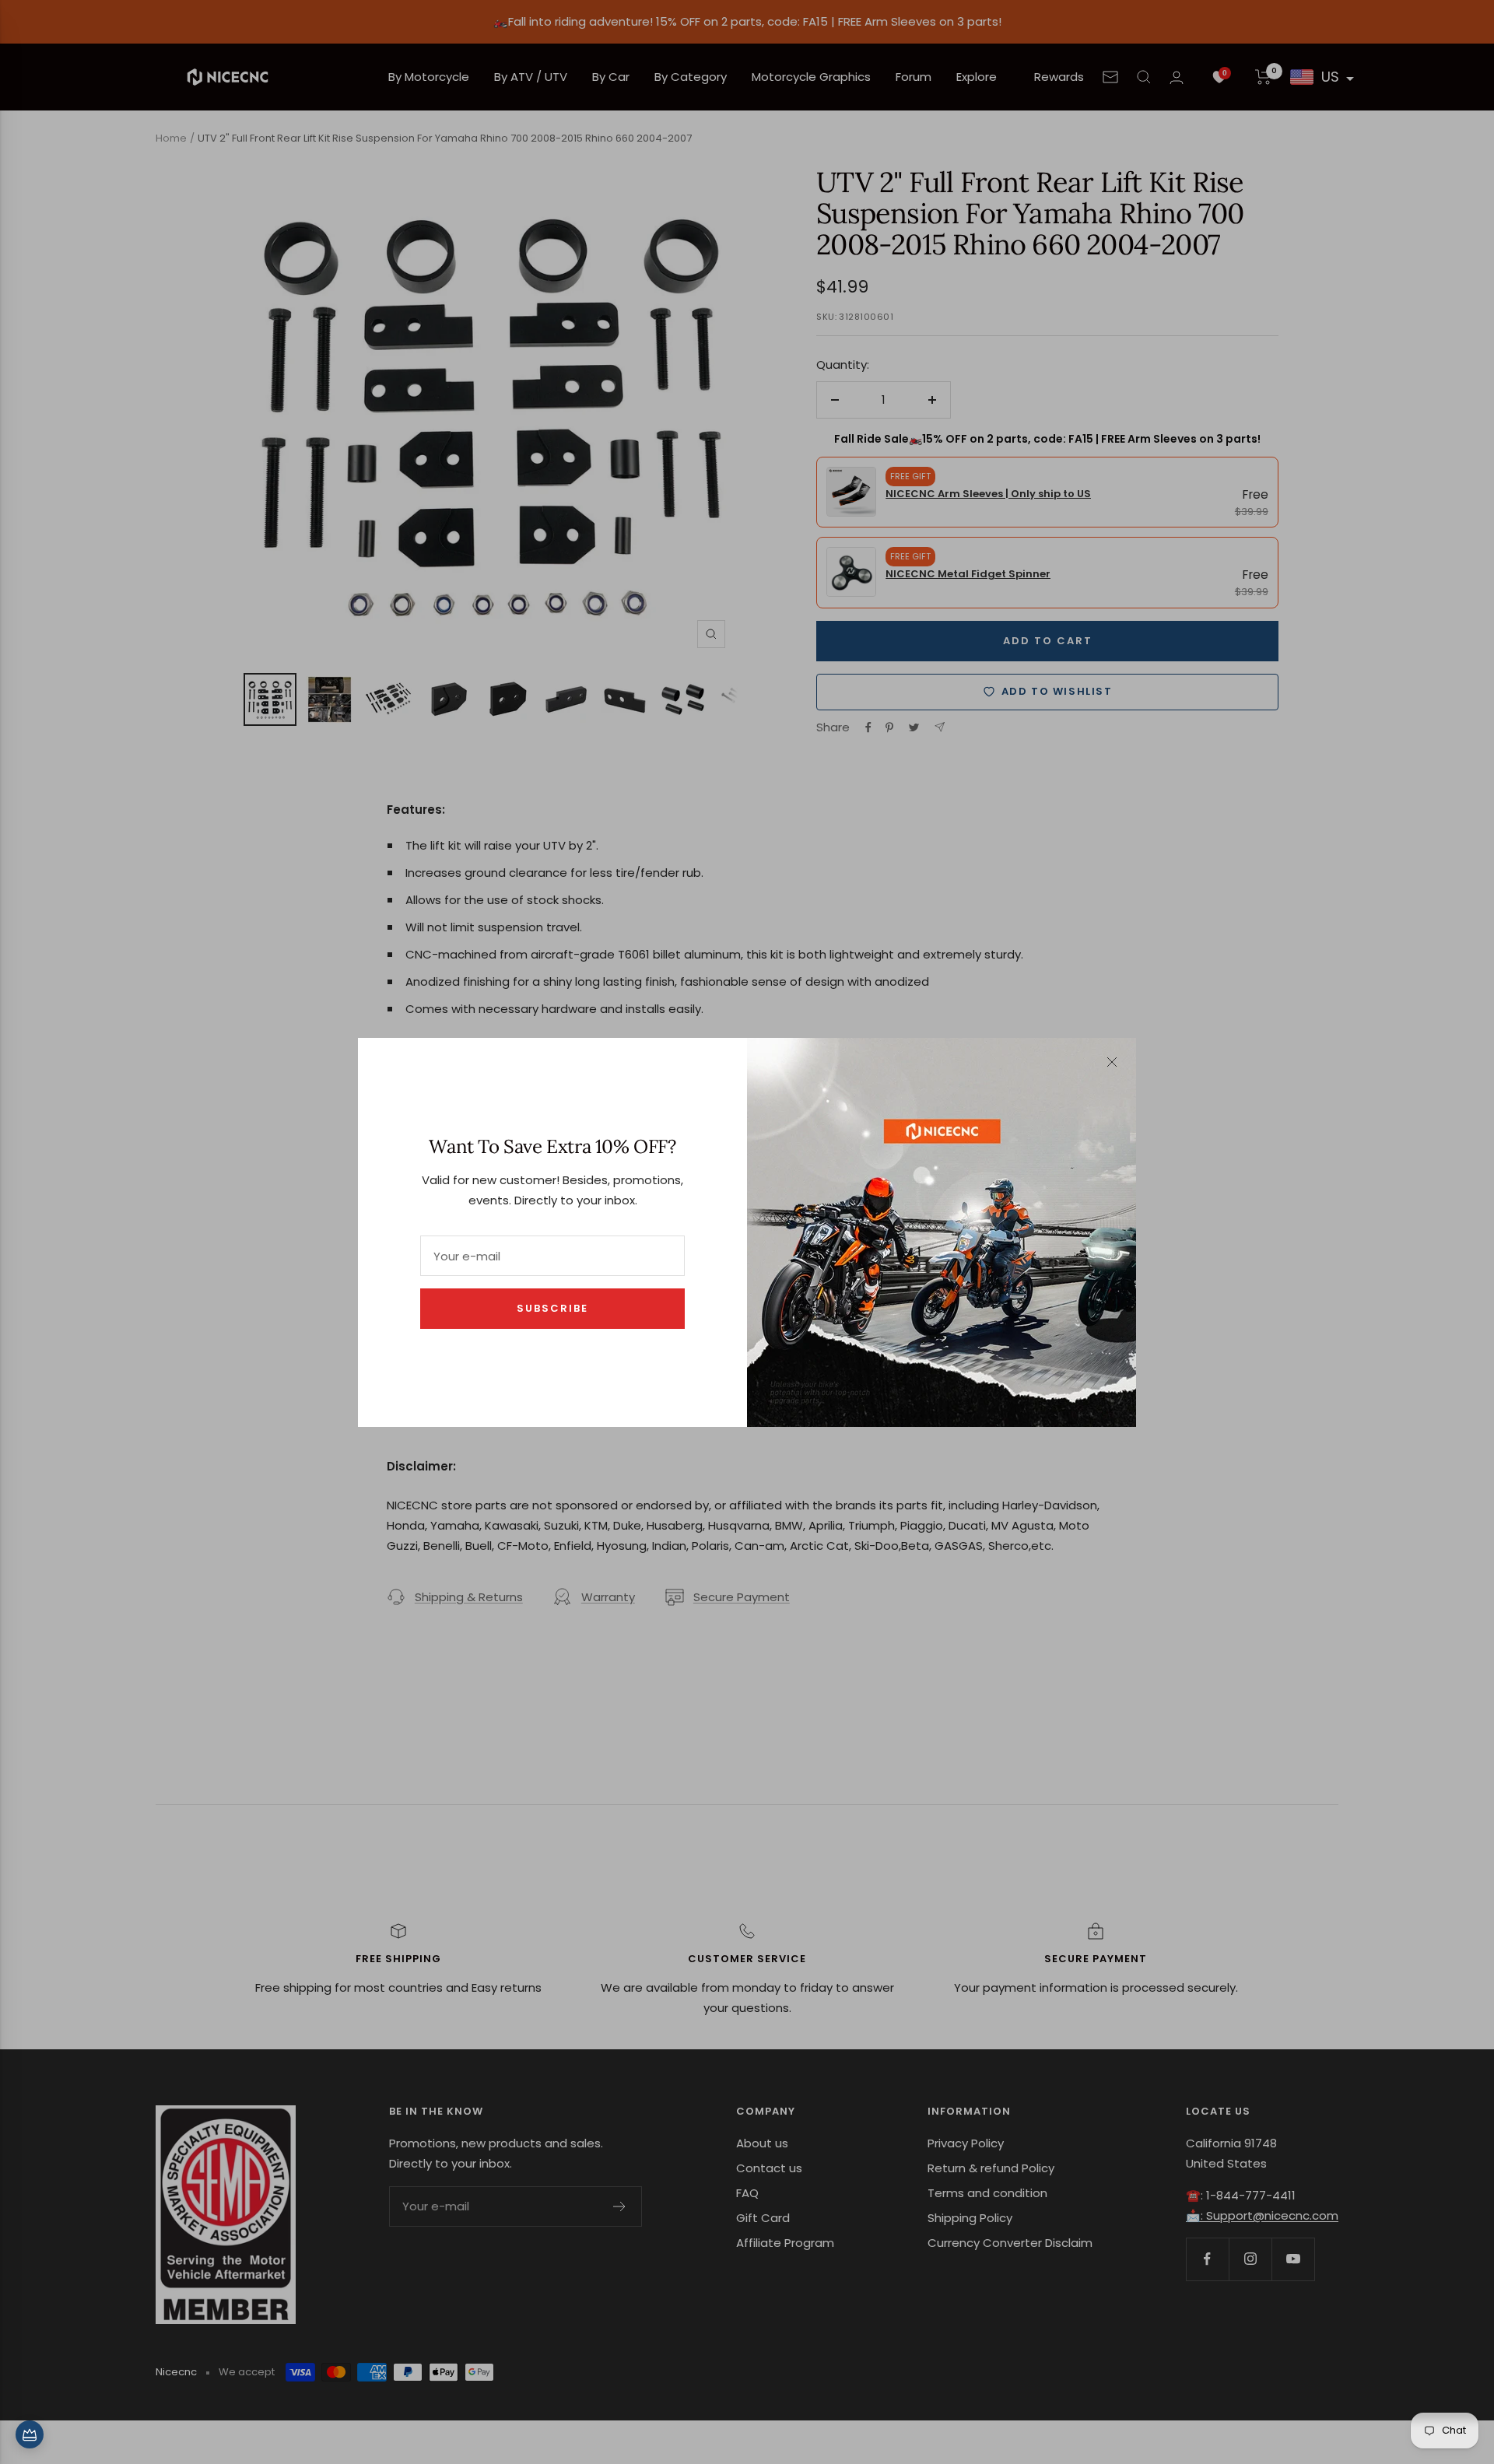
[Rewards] (30, 2434)
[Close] (1112, 1062)
